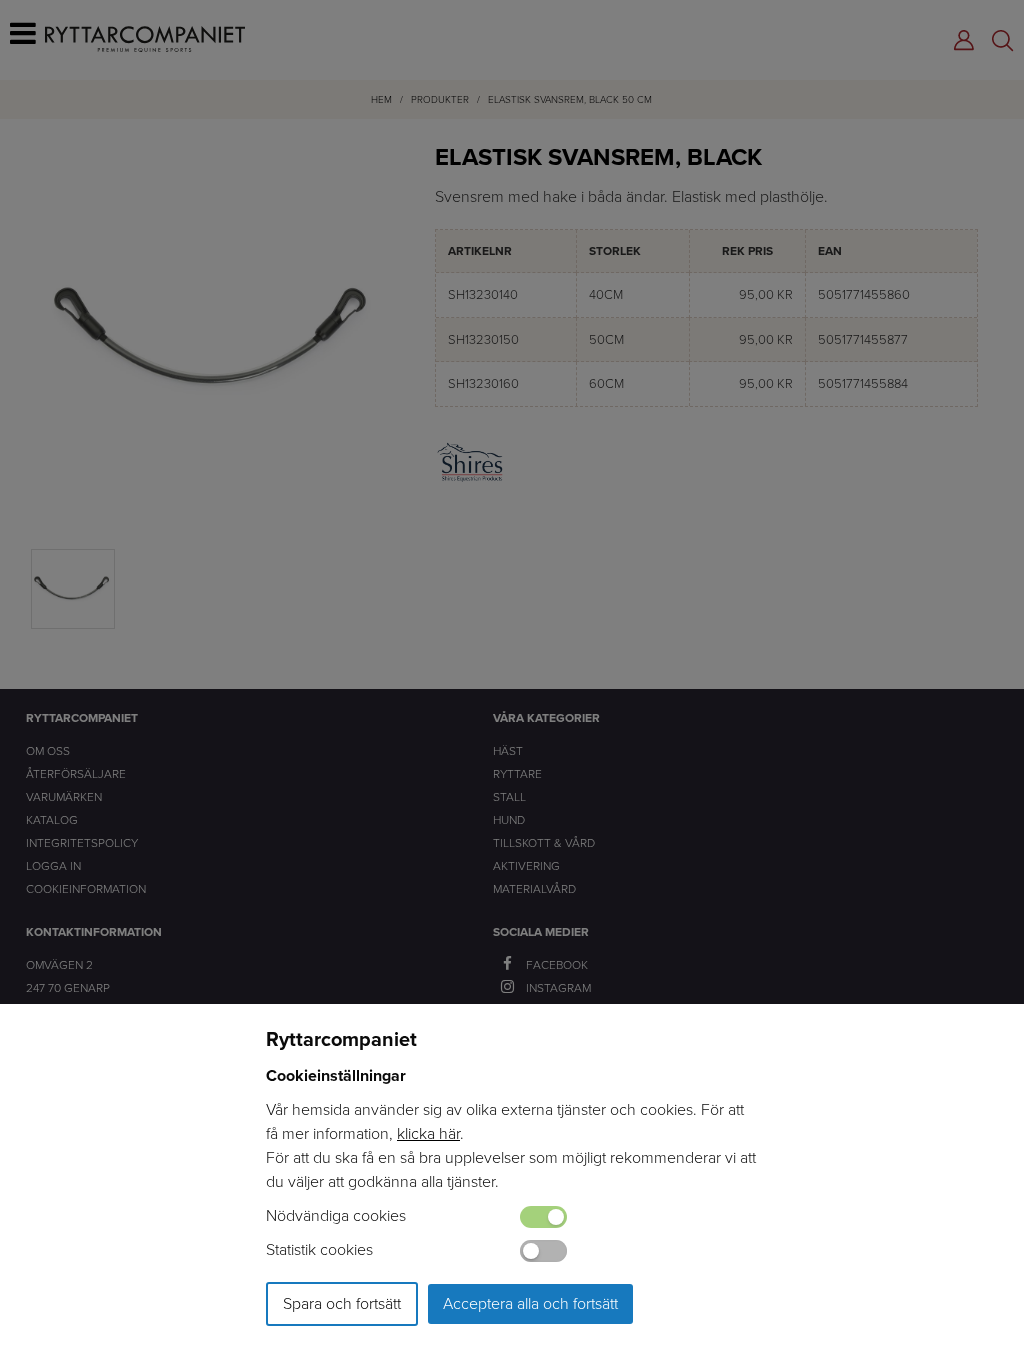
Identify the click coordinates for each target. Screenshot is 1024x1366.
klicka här (428, 1133)
